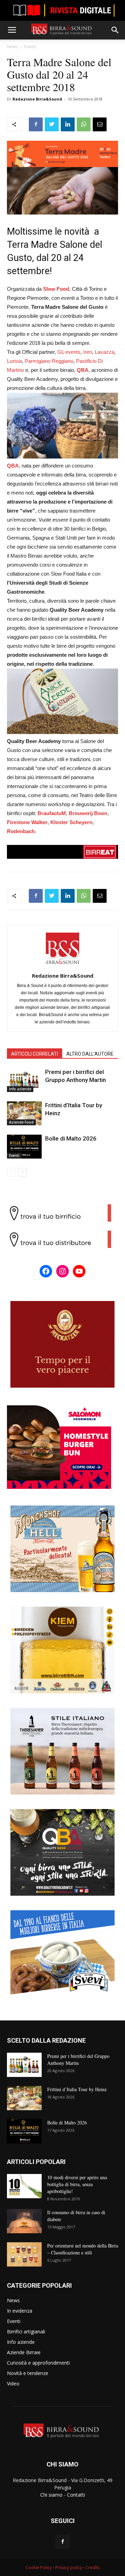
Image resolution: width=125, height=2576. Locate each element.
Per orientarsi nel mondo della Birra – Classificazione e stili (83, 2249)
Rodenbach (21, 831)
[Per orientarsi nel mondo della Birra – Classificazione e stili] (24, 2254)
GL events (69, 352)
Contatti (76, 2495)
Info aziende (20, 1089)
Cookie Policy (39, 2568)
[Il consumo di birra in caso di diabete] (24, 2221)
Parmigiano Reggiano (49, 361)
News (12, 47)
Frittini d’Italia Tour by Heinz (77, 2089)
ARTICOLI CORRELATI (35, 1054)
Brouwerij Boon (88, 813)
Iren (88, 352)
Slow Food (56, 289)
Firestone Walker (27, 822)
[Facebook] (62, 2542)
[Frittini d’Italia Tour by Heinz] (24, 1113)
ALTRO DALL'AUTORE (90, 1054)
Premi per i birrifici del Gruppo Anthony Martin (78, 2059)
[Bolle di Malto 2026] (24, 1147)
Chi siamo (51, 2495)
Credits (93, 2568)
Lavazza (105, 352)
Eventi (30, 47)
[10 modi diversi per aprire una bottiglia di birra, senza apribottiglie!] (24, 2186)
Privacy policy (69, 2568)
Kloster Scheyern (71, 822)
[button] (115, 30)
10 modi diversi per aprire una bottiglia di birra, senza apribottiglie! (77, 2184)
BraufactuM (52, 813)
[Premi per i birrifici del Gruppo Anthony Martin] (24, 1080)
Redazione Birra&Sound (37, 99)
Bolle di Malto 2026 (71, 1138)
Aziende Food (21, 1122)
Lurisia (14, 361)
